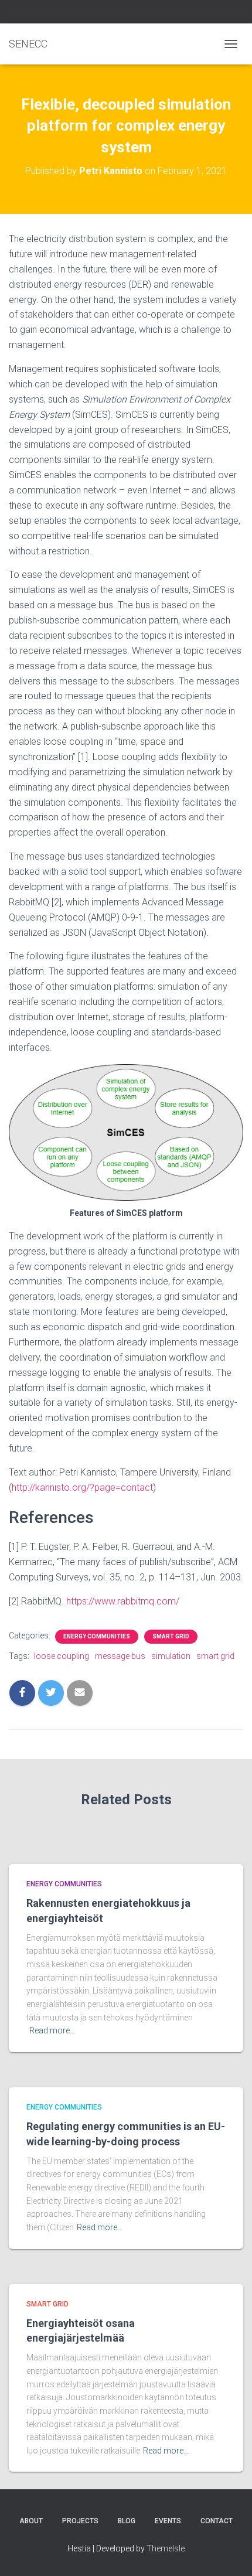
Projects (80, 2521)
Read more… (52, 2030)
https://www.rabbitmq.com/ (123, 1601)
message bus (120, 1656)
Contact (217, 2521)
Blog (127, 2521)
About (31, 2521)
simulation (171, 1656)
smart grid (215, 1656)
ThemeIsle (166, 2548)
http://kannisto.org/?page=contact (82, 1488)
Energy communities (97, 1636)
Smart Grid (171, 1636)
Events (168, 2521)
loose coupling (62, 1656)
